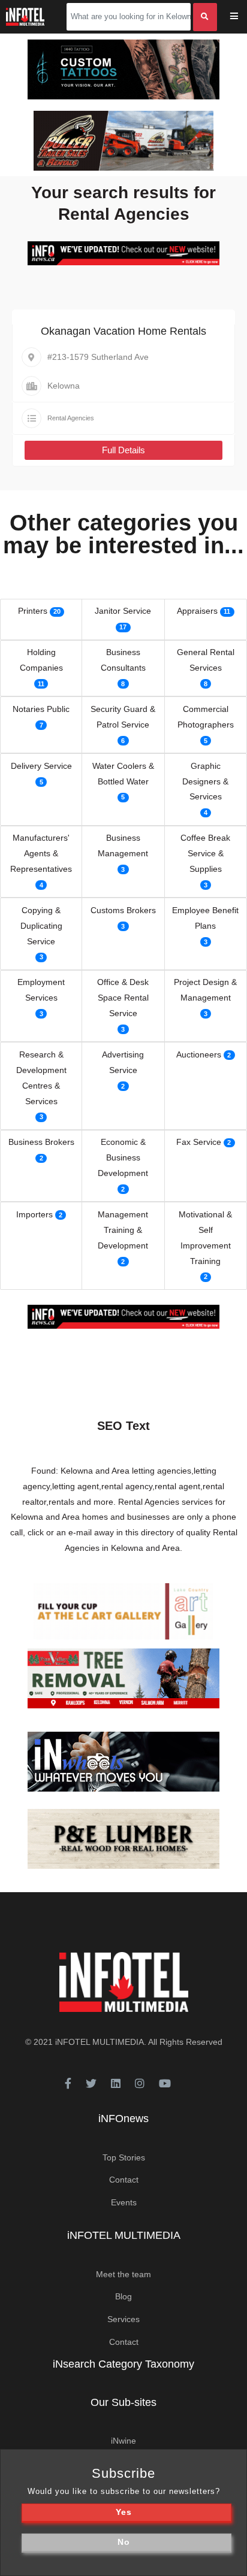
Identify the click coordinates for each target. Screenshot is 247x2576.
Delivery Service (41, 766)
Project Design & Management (205, 990)
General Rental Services (206, 660)
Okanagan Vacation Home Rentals (123, 331)
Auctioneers (199, 1054)
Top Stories (124, 2157)
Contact (124, 2180)
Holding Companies (41, 660)
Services (123, 2319)
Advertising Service (123, 1062)
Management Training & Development (123, 1230)
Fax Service (199, 1142)
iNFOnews (123, 2119)
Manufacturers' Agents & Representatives (41, 853)
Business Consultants (123, 660)
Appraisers (197, 611)
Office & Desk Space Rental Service (123, 998)
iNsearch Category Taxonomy (123, 2364)
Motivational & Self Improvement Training (205, 1238)
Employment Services (41, 990)
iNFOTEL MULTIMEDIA (100, 2042)
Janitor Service (123, 611)
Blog (123, 2296)
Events (124, 2202)
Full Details (123, 450)
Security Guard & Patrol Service (123, 717)
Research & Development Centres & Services (41, 1078)
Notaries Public (41, 709)
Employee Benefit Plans (205, 918)
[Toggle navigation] (242, 17)
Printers (33, 611)
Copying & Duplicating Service (41, 926)
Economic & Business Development (123, 1157)
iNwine (123, 2441)
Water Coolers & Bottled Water (123, 774)
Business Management (123, 845)
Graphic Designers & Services (205, 781)
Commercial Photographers (206, 717)
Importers (34, 1214)
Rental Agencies (71, 418)
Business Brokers (41, 1142)
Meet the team (123, 2274)
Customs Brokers (123, 910)
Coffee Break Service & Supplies (205, 853)
